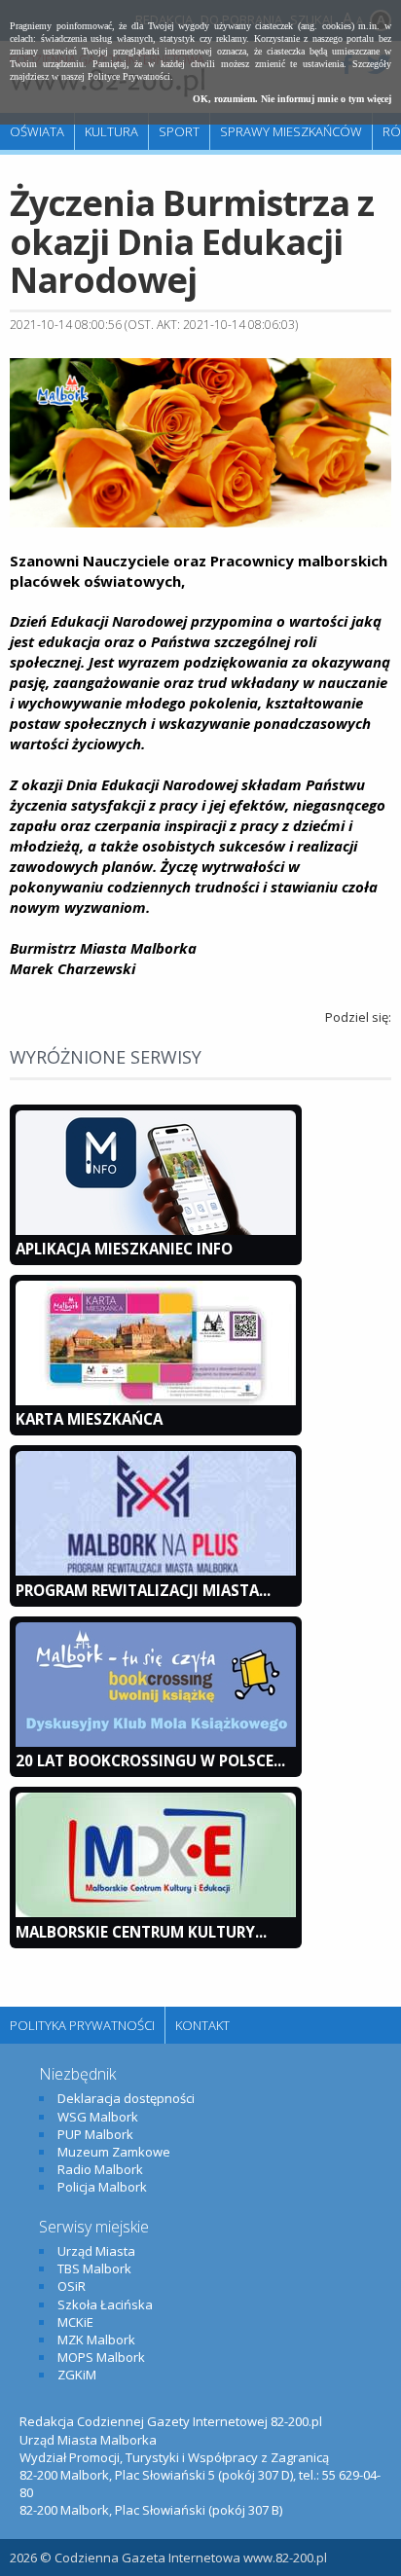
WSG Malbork (98, 2117)
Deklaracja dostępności (126, 2098)
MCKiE (75, 2322)
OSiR (72, 2286)
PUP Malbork (95, 2134)
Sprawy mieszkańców (291, 131)
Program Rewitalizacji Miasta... (143, 1590)
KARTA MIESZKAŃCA (89, 1419)
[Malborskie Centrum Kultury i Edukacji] (156, 1912)
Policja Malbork (102, 2187)
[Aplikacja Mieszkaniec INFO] (156, 1230)
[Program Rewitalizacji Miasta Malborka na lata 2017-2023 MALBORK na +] (156, 1571)
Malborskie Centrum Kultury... (141, 1932)
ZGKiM (77, 2375)
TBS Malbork (94, 2268)
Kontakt (202, 2025)
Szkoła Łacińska (105, 2304)
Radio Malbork (100, 2169)
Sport (179, 131)
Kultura (111, 131)
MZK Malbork (96, 2340)
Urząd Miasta (96, 2251)
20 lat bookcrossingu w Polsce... (150, 1760)
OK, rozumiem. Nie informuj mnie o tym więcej (292, 99)
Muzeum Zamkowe (114, 2152)
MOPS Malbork (101, 2357)
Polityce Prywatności (129, 76)
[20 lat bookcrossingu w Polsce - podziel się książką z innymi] (156, 1742)
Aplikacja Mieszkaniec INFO (124, 1249)
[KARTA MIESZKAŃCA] (156, 1400)
